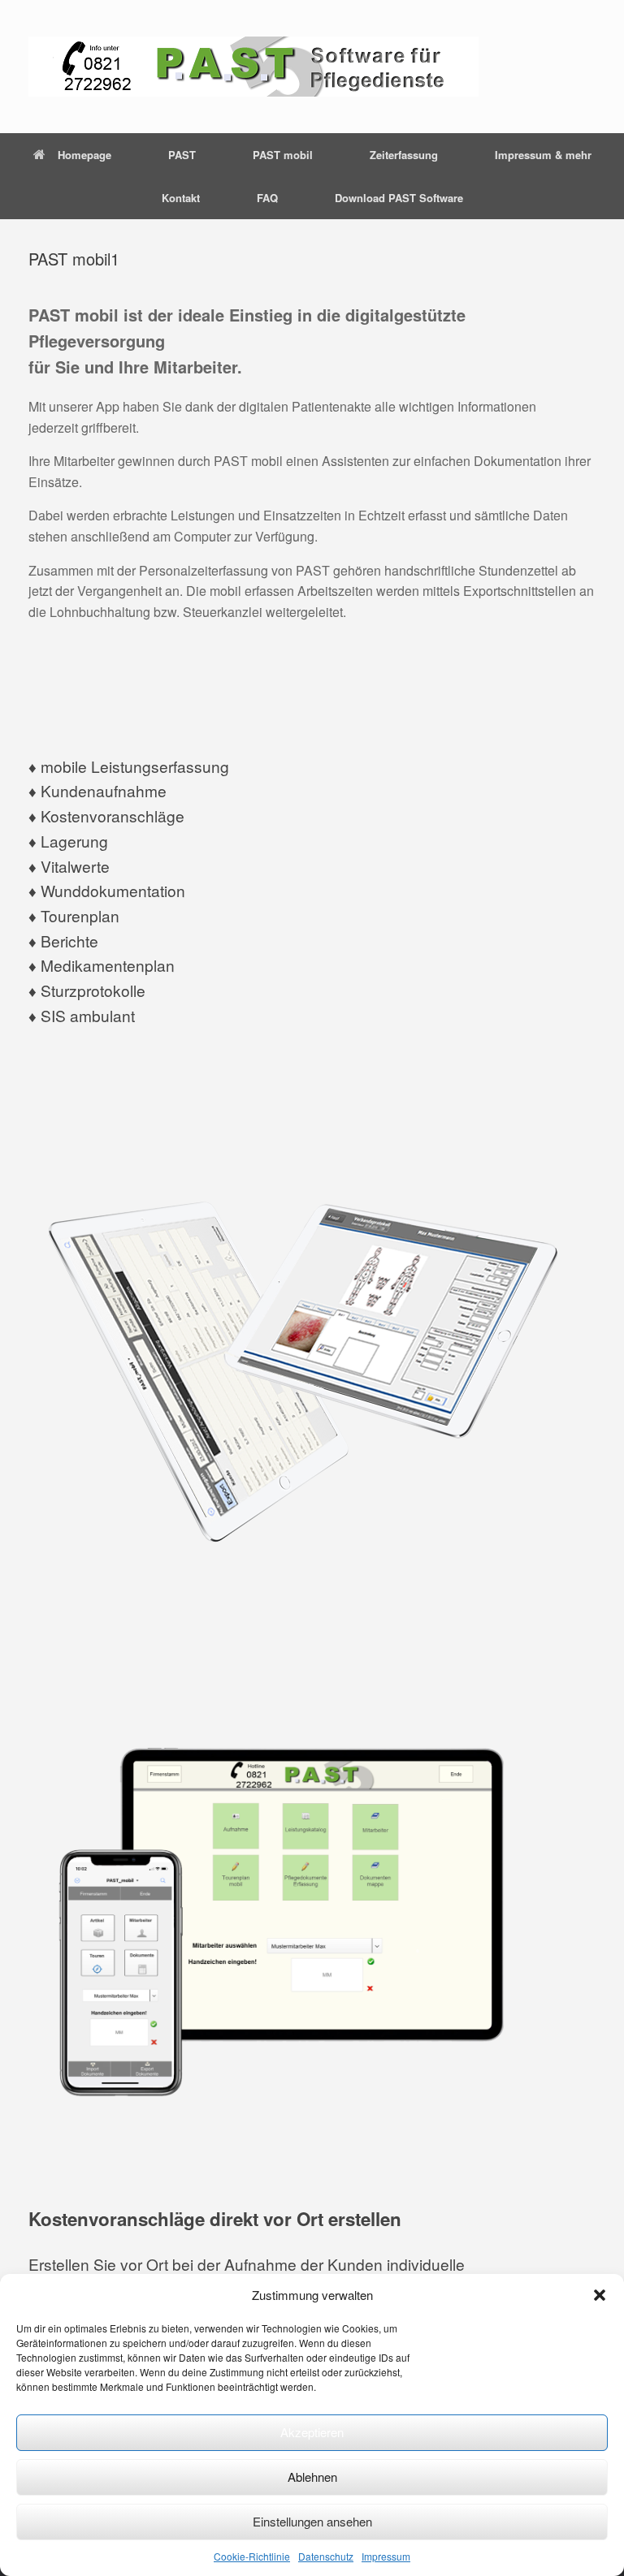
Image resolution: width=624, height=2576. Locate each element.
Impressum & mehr (543, 155)
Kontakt (181, 198)
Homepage (84, 155)
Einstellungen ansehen (312, 2521)
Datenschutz (326, 2556)
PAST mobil (283, 155)
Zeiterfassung (404, 155)
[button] (600, 2295)
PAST (182, 155)
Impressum (386, 2556)
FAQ (267, 198)
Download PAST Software (399, 198)
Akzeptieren (312, 2432)
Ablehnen (312, 2477)
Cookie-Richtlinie (252, 2556)
